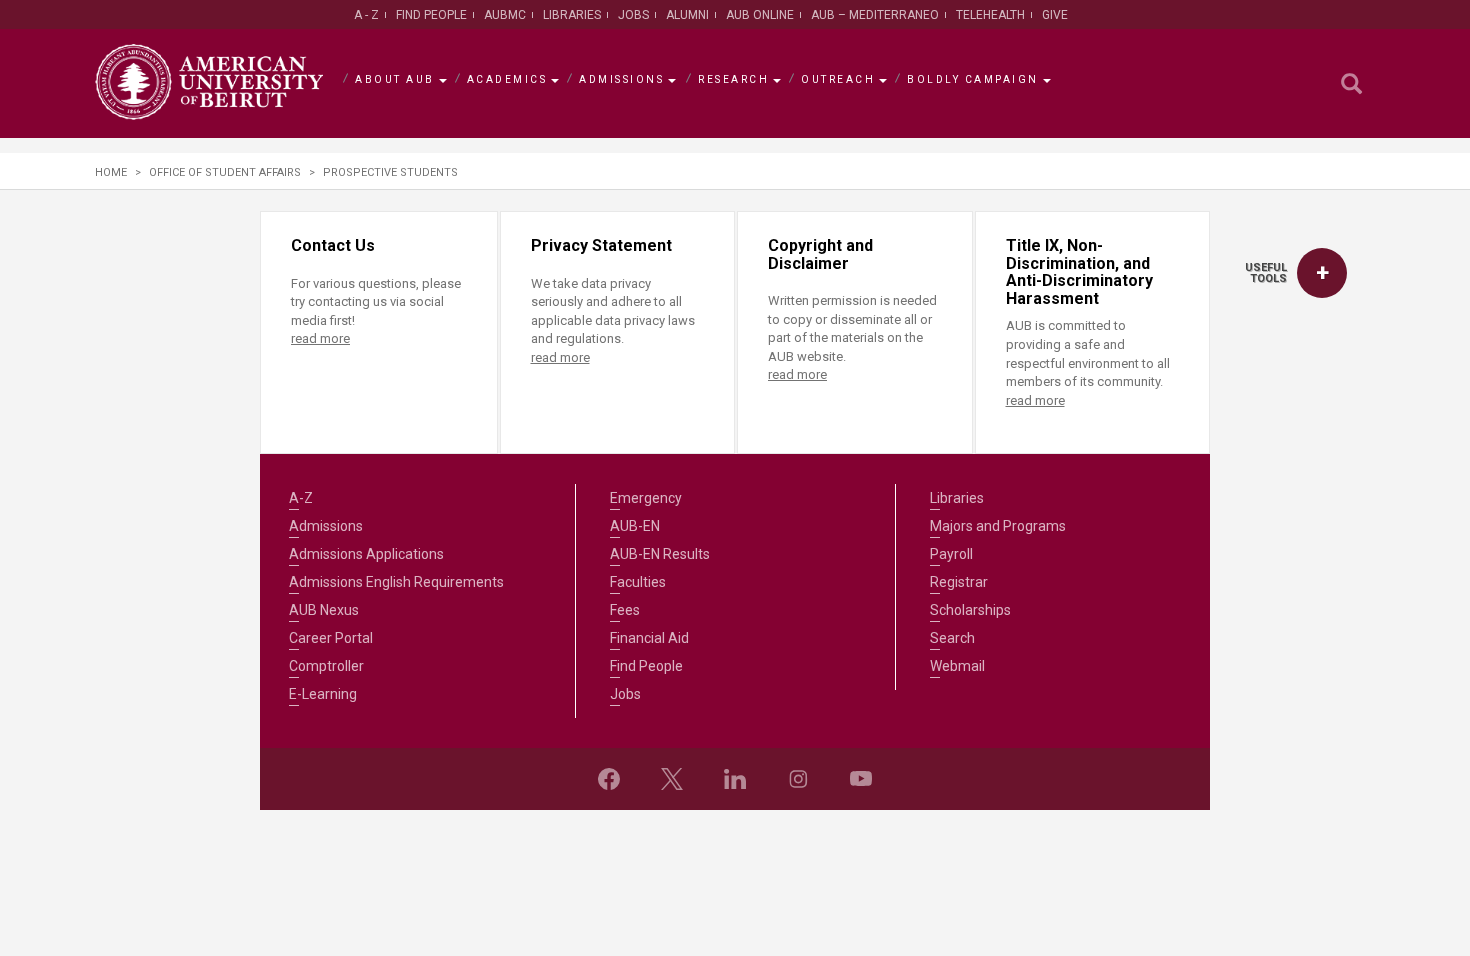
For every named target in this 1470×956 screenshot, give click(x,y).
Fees (625, 610)
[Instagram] (798, 779)
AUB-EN (635, 526)
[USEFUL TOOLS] (1322, 273)
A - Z (366, 15)
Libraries (572, 15)
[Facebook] (609, 779)
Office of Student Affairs (225, 172)
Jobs (633, 15)
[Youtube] (861, 779)
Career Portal (331, 638)
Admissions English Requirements (396, 582)
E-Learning (323, 694)
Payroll (951, 554)
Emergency (646, 498)
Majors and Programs (998, 526)
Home (111, 172)
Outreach (838, 79)
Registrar (959, 582)
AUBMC (505, 15)
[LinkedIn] (735, 779)
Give (1055, 15)
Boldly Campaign (973, 79)
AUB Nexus (324, 610)
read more (320, 338)
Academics (507, 79)
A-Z (301, 498)
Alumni (687, 15)
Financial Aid (649, 638)
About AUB (395, 79)
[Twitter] (672, 779)
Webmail (957, 666)
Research (733, 79)
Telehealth (990, 15)
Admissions (621, 79)
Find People (431, 15)
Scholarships (970, 610)
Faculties (638, 582)
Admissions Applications (366, 554)
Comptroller (326, 666)
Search (952, 638)
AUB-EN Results (660, 554)
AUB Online (760, 15)
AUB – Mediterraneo (875, 15)
